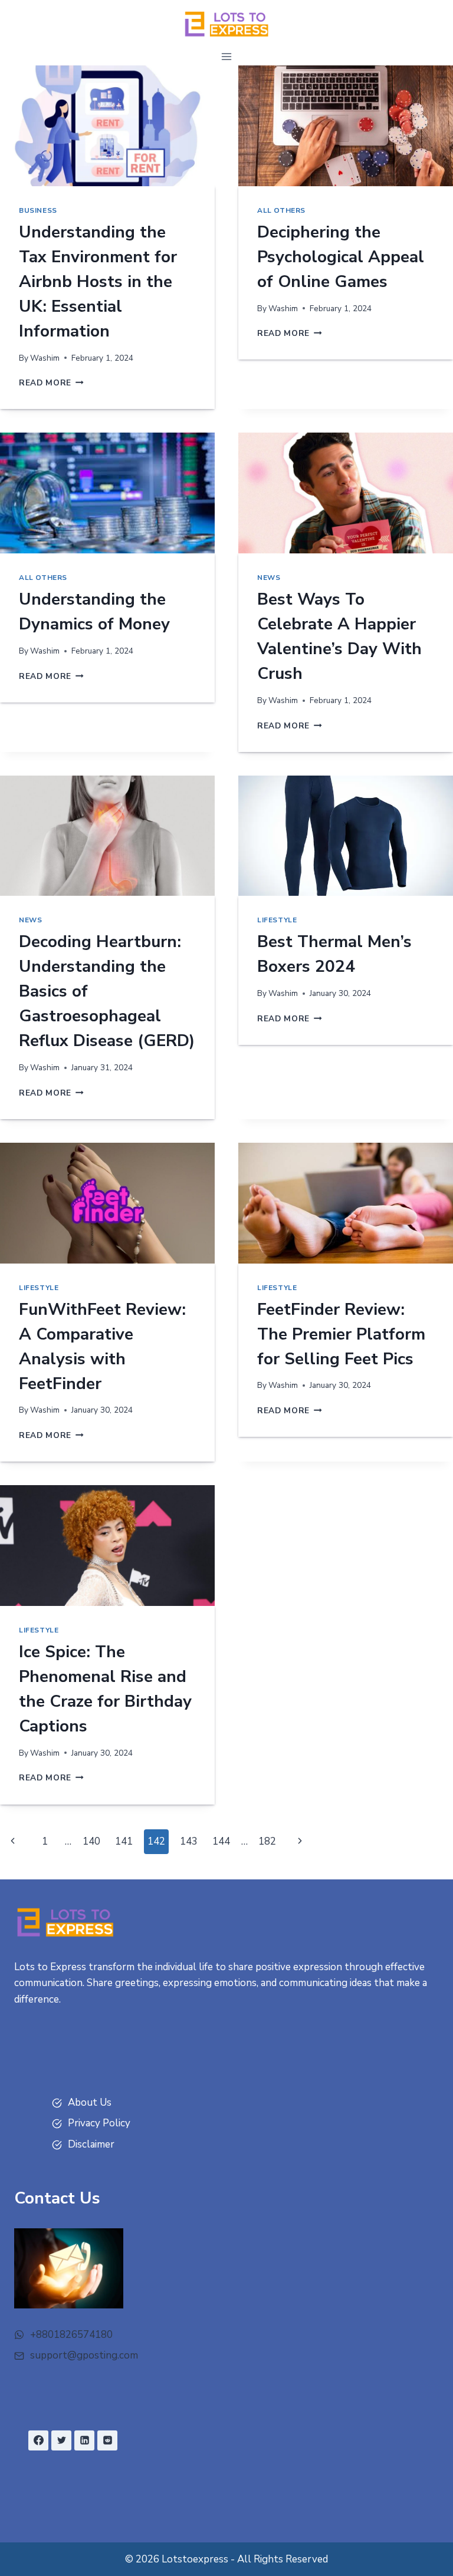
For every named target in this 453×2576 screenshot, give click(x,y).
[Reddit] (107, 2440)
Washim (45, 358)
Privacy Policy (99, 2123)
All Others (281, 210)
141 (124, 1841)
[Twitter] (61, 2440)
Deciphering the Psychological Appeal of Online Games (341, 257)
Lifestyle (277, 920)
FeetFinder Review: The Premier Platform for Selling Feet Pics (341, 1334)
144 (221, 1841)
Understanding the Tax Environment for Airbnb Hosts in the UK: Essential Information (98, 282)
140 (91, 1841)
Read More (51, 383)
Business (38, 210)
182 (267, 1841)
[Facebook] (38, 2440)
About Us (90, 2102)
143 (189, 1841)
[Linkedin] (84, 2440)
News (269, 578)
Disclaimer (91, 2144)
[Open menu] (227, 56)
